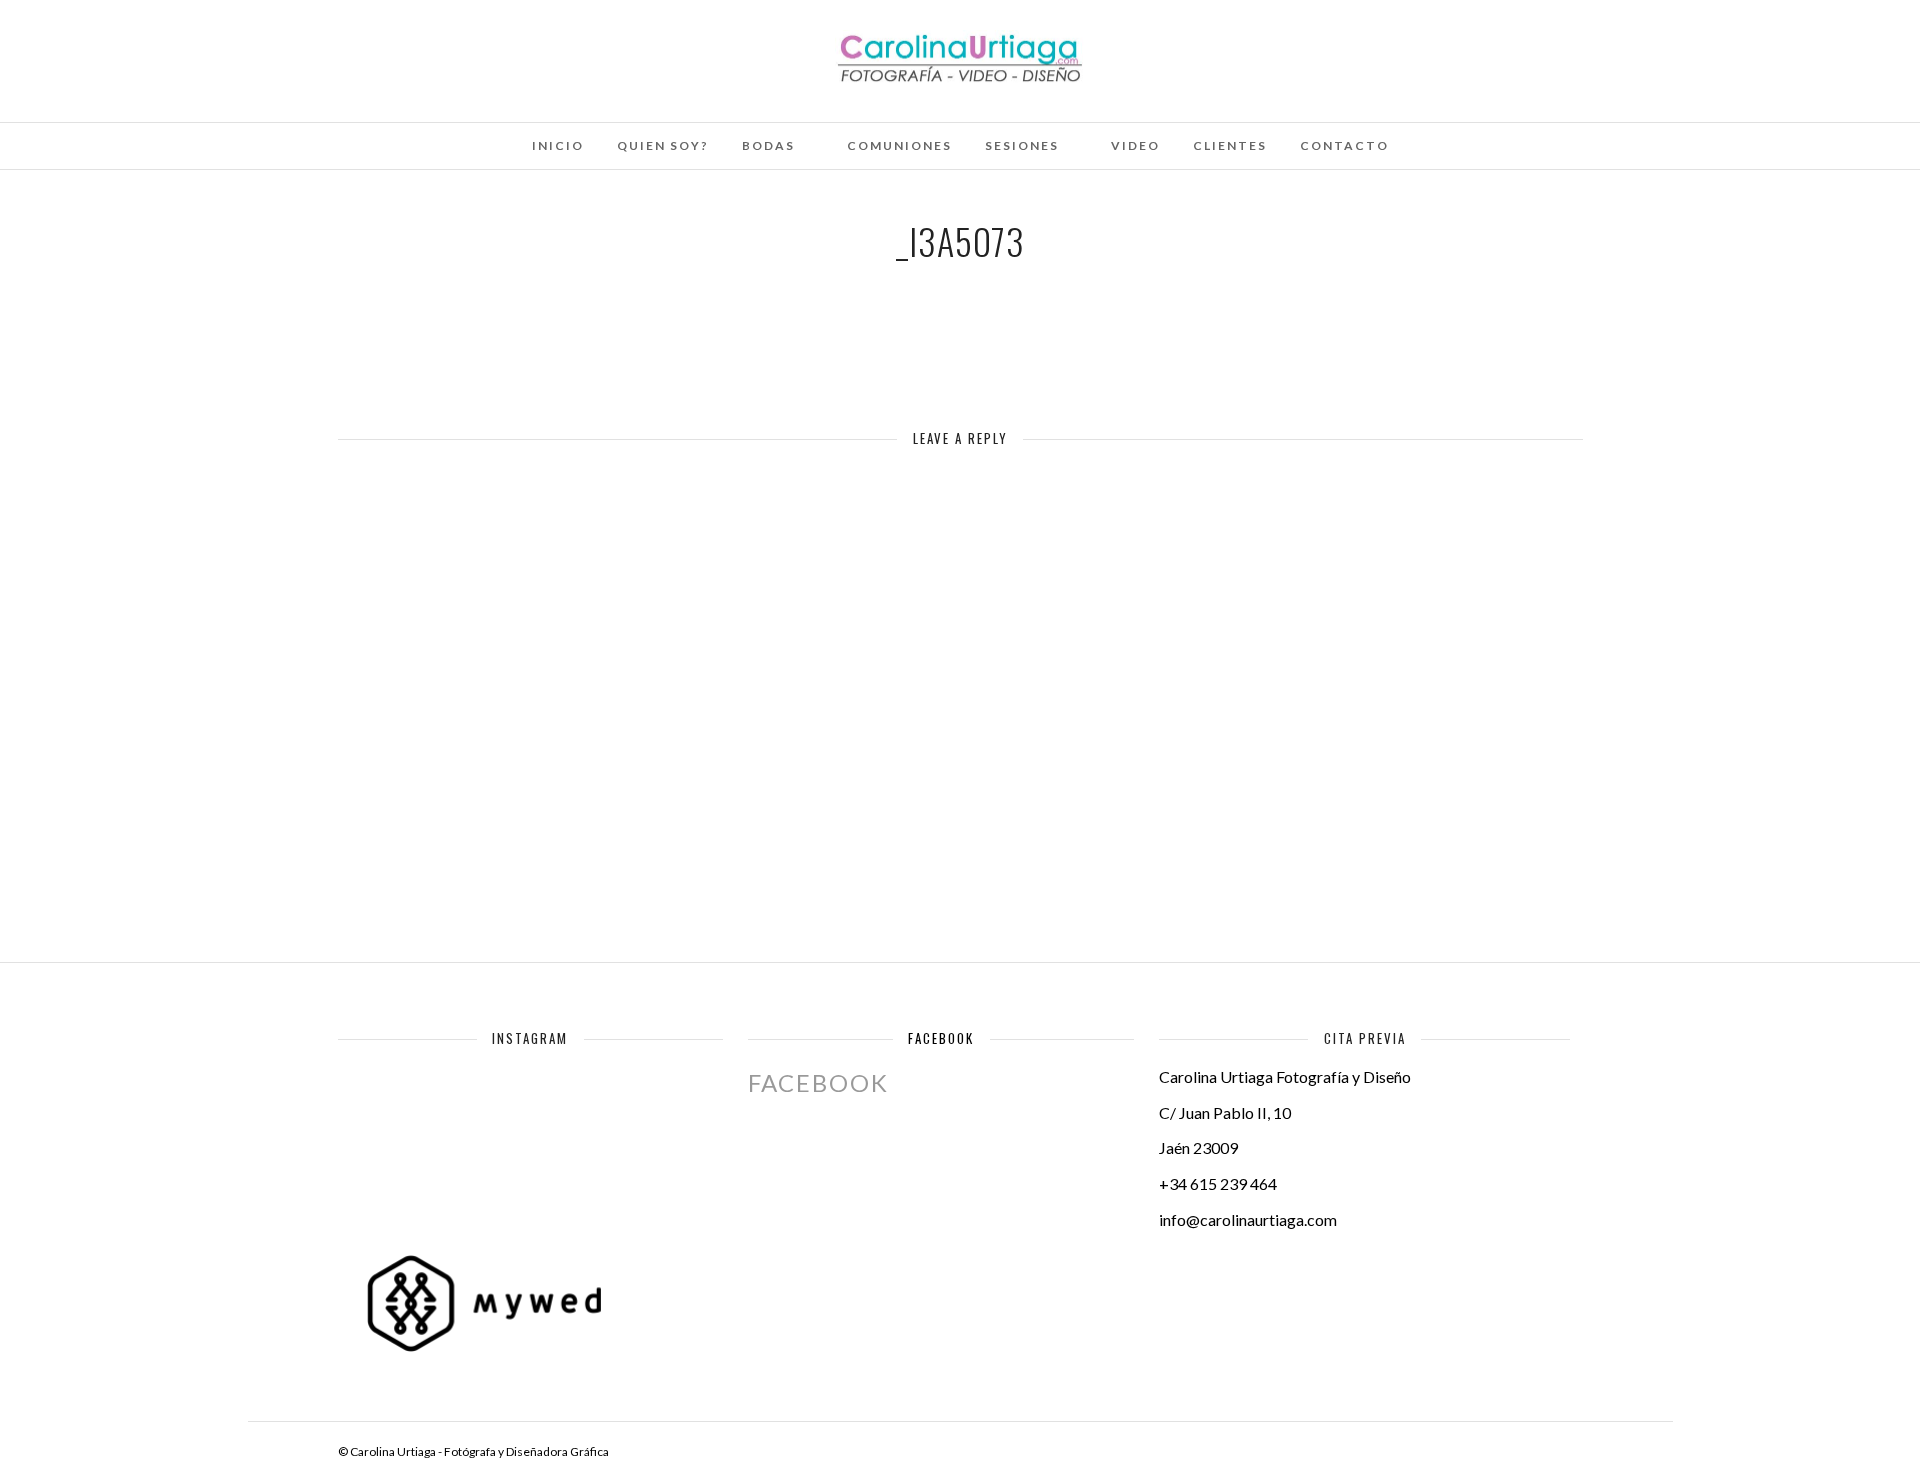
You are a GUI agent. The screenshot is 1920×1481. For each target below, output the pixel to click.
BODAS (768, 145)
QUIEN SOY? (663, 145)
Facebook (941, 1038)
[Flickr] (151, 43)
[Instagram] (232, 43)
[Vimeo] (178, 43)
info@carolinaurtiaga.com (1248, 1219)
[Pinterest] (205, 43)
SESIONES (1022, 145)
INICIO (558, 145)
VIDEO (1135, 145)
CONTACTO (1344, 145)
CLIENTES (1230, 145)
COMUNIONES (899, 145)
